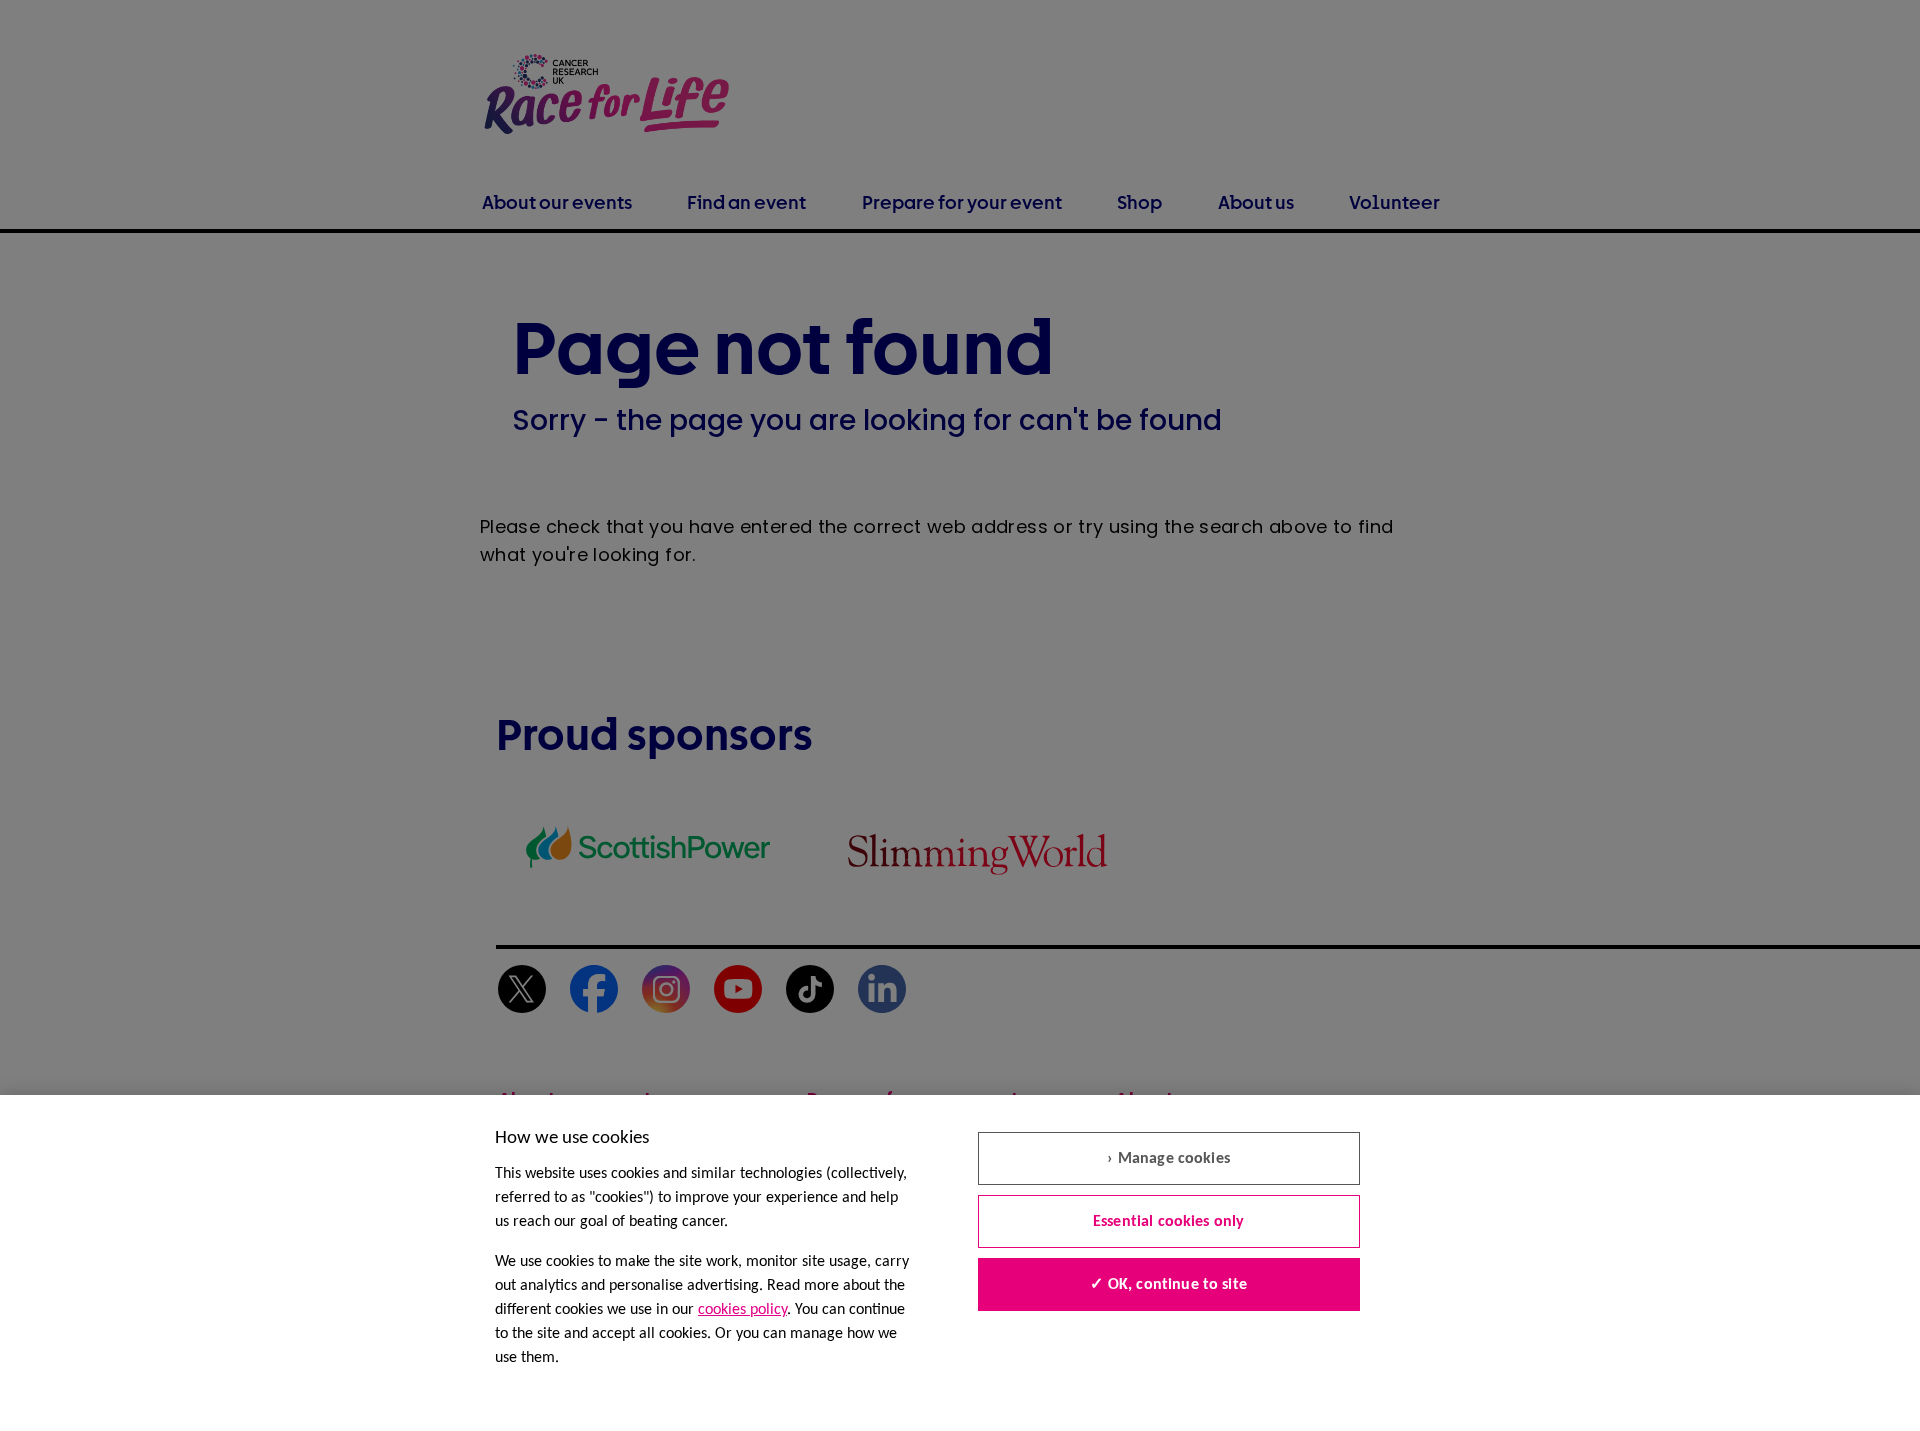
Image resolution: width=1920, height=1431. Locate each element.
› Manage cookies (1168, 1159)
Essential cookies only (1169, 1222)
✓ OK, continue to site (1168, 1285)
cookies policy (742, 1310)
